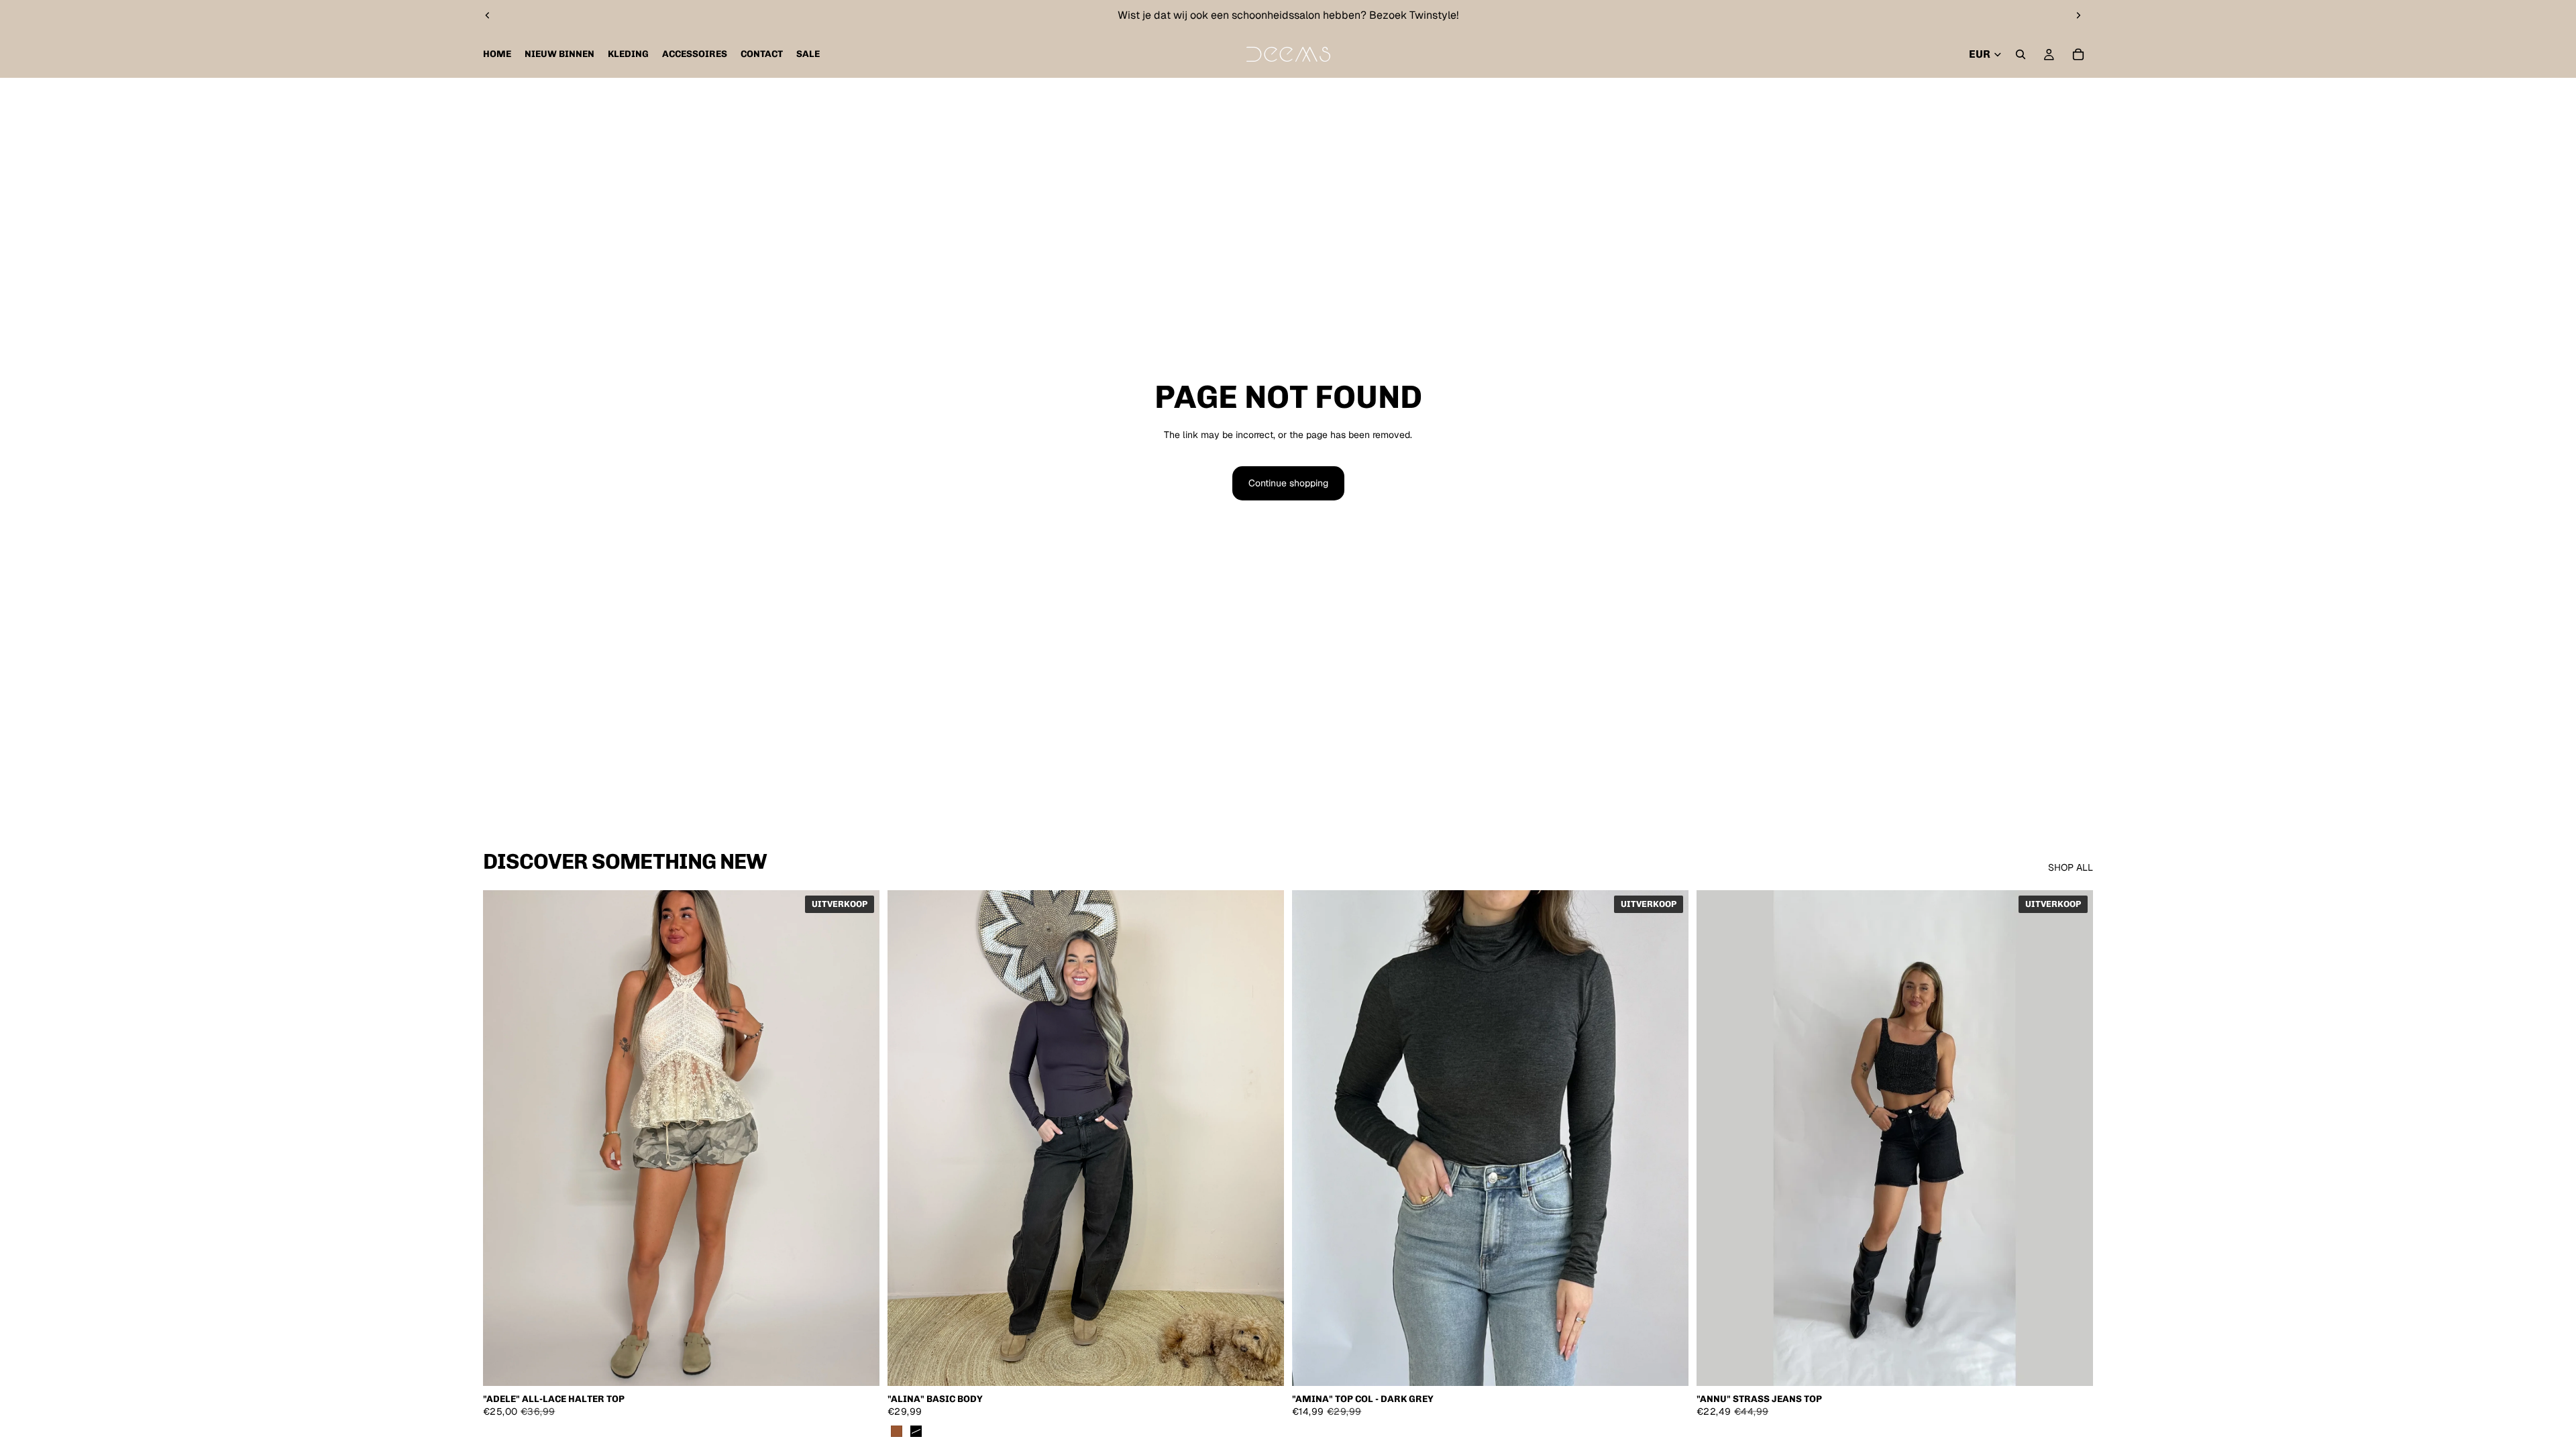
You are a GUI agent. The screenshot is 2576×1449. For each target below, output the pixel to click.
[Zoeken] (2021, 54)
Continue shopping (1288, 483)
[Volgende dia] (2078, 15)
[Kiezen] (859, 1365)
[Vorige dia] (488, 15)
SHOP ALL (2071, 867)
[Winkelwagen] (2078, 54)
